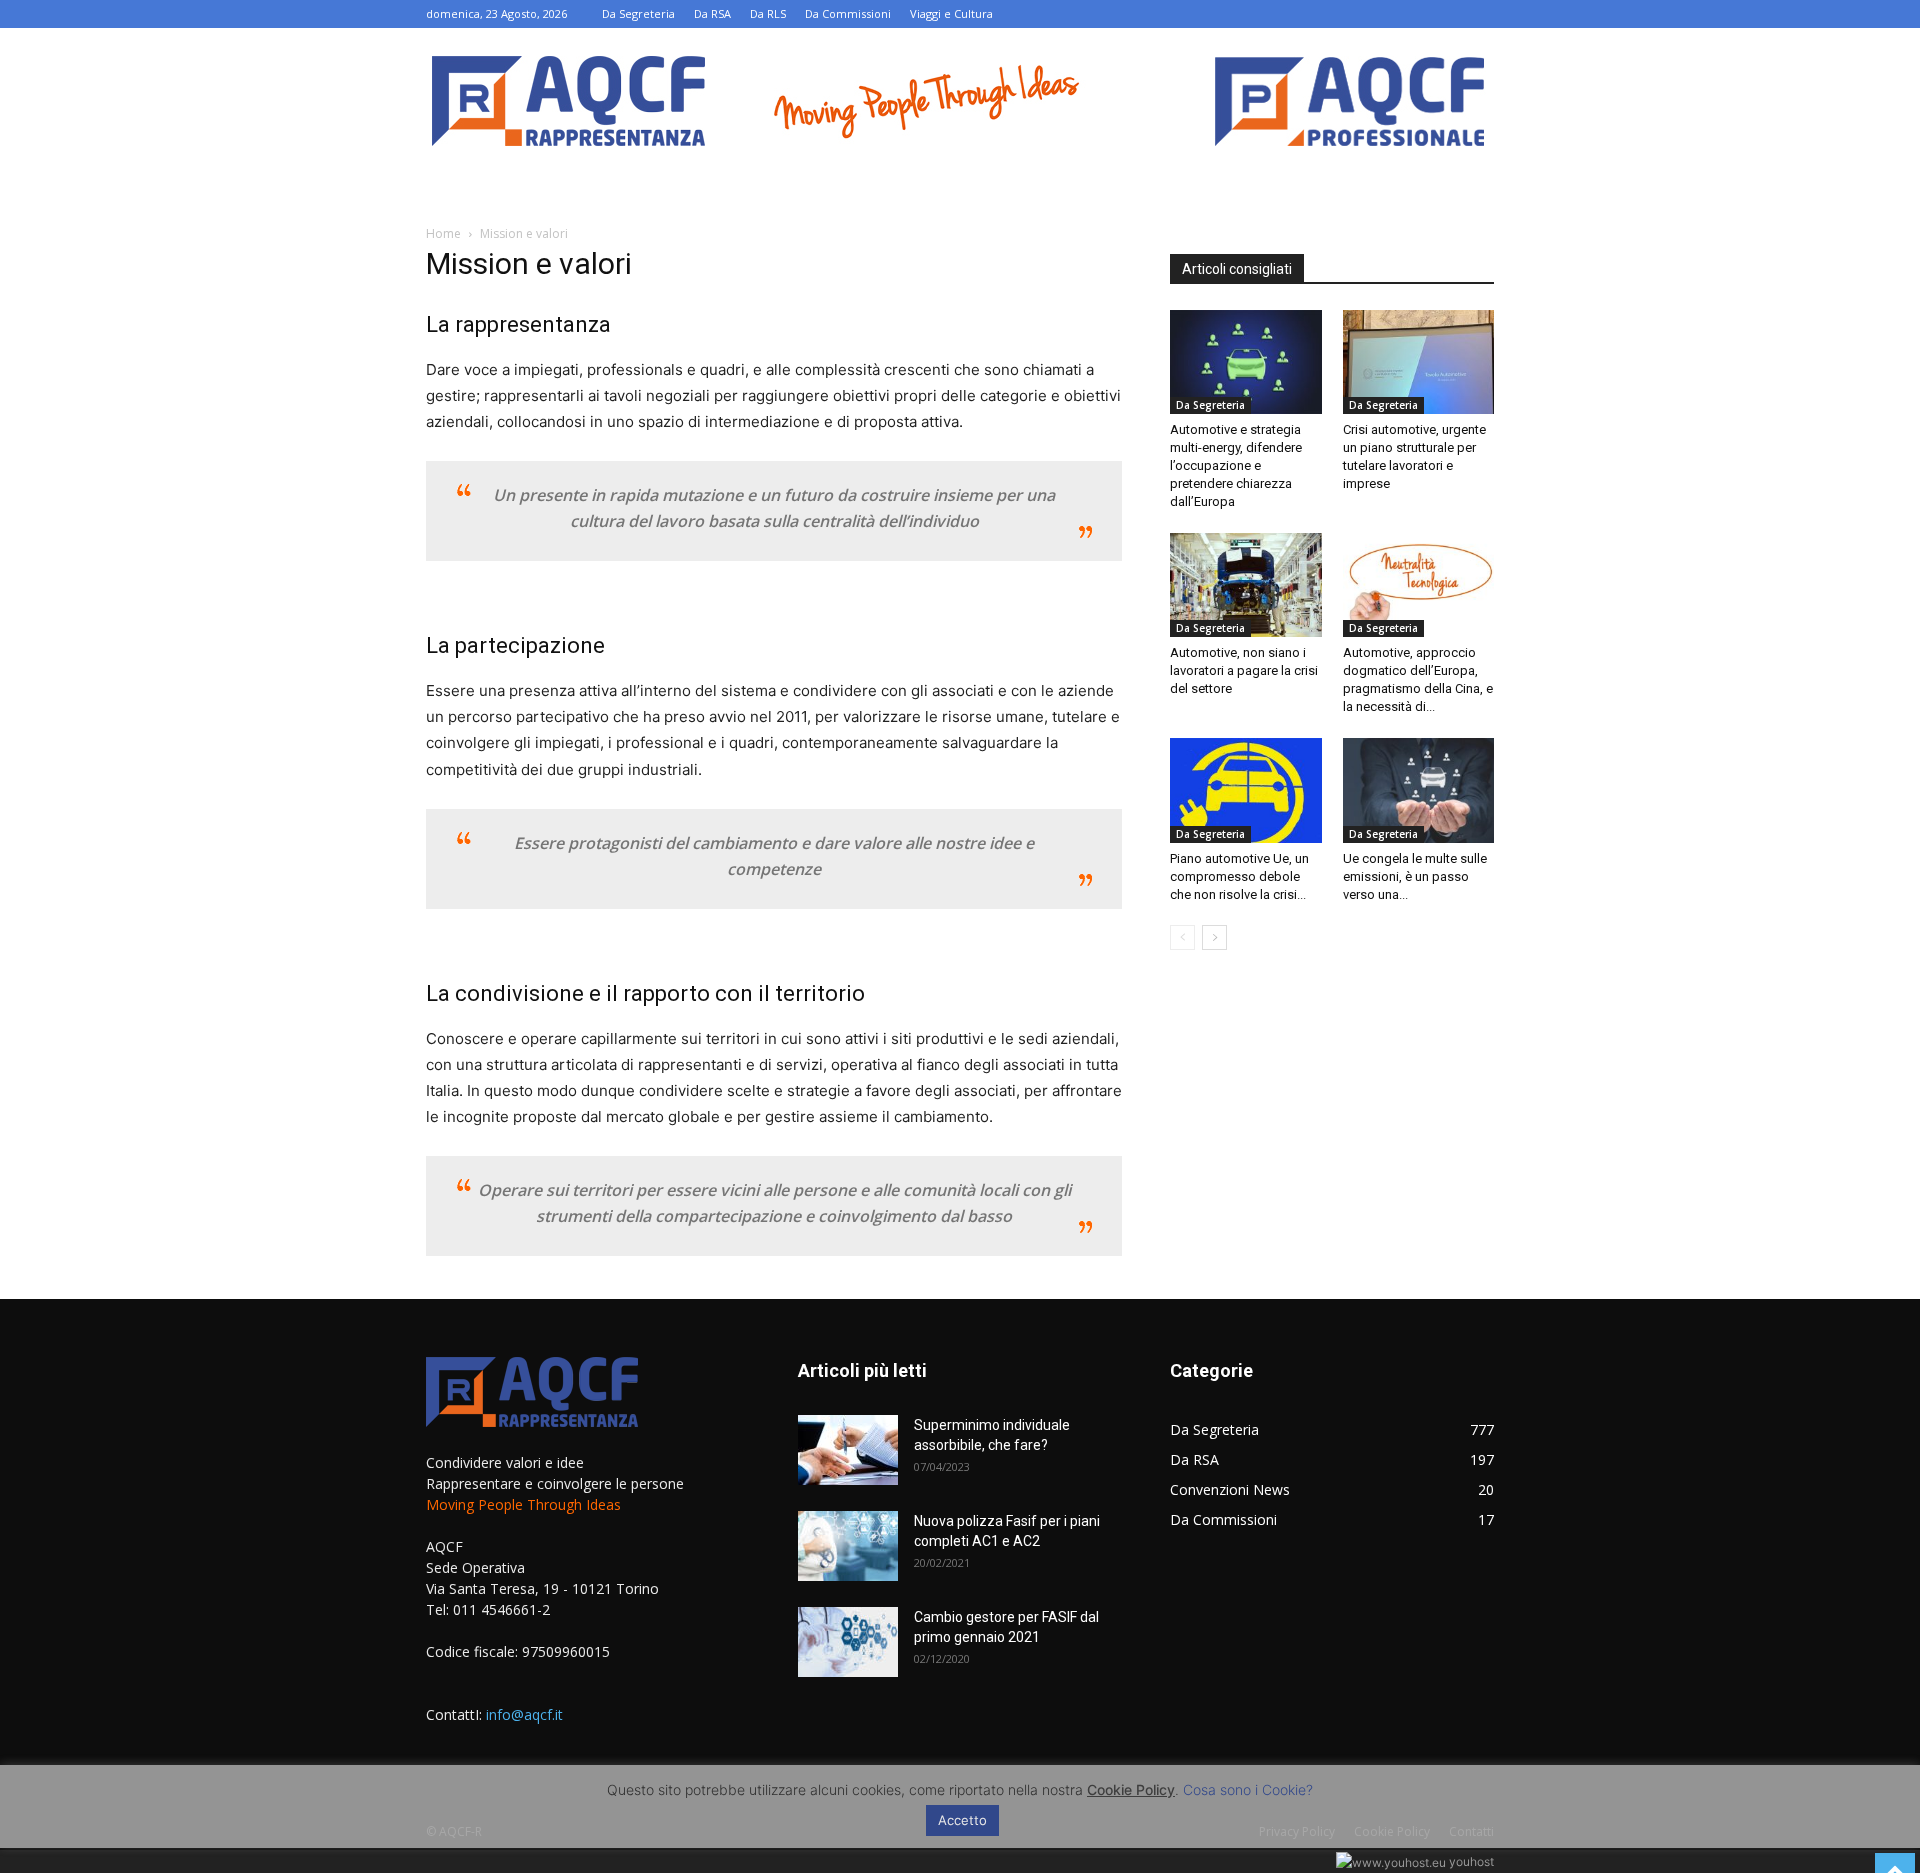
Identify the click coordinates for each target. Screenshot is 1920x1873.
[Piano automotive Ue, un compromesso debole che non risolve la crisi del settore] (1246, 790)
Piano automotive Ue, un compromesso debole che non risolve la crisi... (1239, 876)
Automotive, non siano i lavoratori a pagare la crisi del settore (1244, 670)
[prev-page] (1182, 937)
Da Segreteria (638, 13)
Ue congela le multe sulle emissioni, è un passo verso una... (1415, 876)
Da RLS (768, 13)
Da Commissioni (848, 13)
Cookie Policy (1131, 1789)
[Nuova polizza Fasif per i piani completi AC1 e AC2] (848, 1546)
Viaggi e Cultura (951, 13)
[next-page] (1214, 937)
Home (443, 233)
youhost (1470, 1861)
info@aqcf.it (524, 1714)
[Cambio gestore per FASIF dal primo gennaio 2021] (848, 1642)
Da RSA (712, 13)
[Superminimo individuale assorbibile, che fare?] (848, 1450)
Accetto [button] (962, 1820)
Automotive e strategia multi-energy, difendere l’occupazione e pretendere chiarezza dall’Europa (1236, 465)
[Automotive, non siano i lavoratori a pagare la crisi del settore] (1246, 585)
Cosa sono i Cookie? (1248, 1789)
